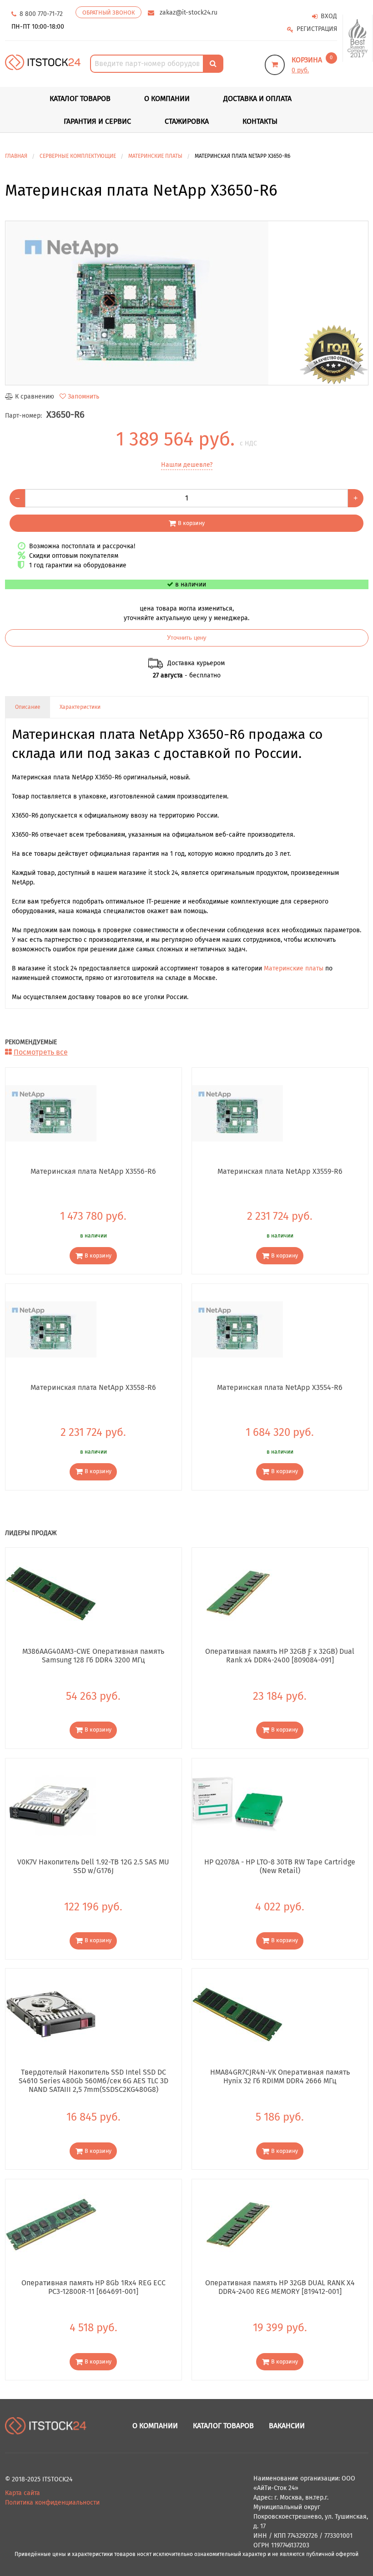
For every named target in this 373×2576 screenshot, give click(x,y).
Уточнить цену (187, 638)
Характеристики (80, 707)
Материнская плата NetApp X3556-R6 (93, 1171)
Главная (16, 156)
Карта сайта (23, 2493)
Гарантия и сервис (97, 121)
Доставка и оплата (257, 98)
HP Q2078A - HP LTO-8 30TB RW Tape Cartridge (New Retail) (280, 1866)
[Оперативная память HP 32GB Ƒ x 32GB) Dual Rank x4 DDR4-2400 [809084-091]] (237, 1593)
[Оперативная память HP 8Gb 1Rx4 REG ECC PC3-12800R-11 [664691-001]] (51, 2225)
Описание (28, 707)
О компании (167, 98)
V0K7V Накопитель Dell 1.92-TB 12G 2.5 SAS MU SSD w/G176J (93, 1866)
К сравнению (35, 397)
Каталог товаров (223, 2426)
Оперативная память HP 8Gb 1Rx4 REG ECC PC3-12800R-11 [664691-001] (93, 2287)
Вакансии (287, 2426)
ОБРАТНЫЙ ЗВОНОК (108, 13)
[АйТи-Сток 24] (43, 62)
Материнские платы (294, 968)
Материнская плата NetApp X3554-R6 (280, 1387)
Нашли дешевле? (187, 465)
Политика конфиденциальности (52, 2503)
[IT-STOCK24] (46, 2426)
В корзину (191, 523)
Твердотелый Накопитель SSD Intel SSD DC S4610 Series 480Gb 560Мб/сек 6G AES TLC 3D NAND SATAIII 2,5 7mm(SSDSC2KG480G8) (93, 2081)
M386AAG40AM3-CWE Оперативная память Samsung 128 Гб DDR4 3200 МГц (93, 1656)
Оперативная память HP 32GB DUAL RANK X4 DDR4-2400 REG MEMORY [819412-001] (280, 2287)
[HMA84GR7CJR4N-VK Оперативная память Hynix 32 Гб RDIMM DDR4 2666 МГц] (237, 2014)
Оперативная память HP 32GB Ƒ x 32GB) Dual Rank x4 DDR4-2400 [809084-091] (280, 1656)
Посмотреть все (41, 1052)
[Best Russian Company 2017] (358, 38)
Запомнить (83, 397)
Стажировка (187, 121)
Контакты (260, 121)
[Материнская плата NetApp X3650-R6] (187, 303)
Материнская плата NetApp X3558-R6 (93, 1387)
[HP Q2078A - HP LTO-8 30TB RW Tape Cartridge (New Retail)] (237, 1803)
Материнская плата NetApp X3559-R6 (280, 1171)
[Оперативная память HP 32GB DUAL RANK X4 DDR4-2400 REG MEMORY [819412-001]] (237, 2225)
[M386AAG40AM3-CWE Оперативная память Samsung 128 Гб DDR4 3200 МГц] (51, 1593)
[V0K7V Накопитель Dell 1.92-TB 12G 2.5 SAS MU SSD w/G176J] (51, 1803)
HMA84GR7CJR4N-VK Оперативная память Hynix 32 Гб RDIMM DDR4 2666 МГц (280, 2076)
